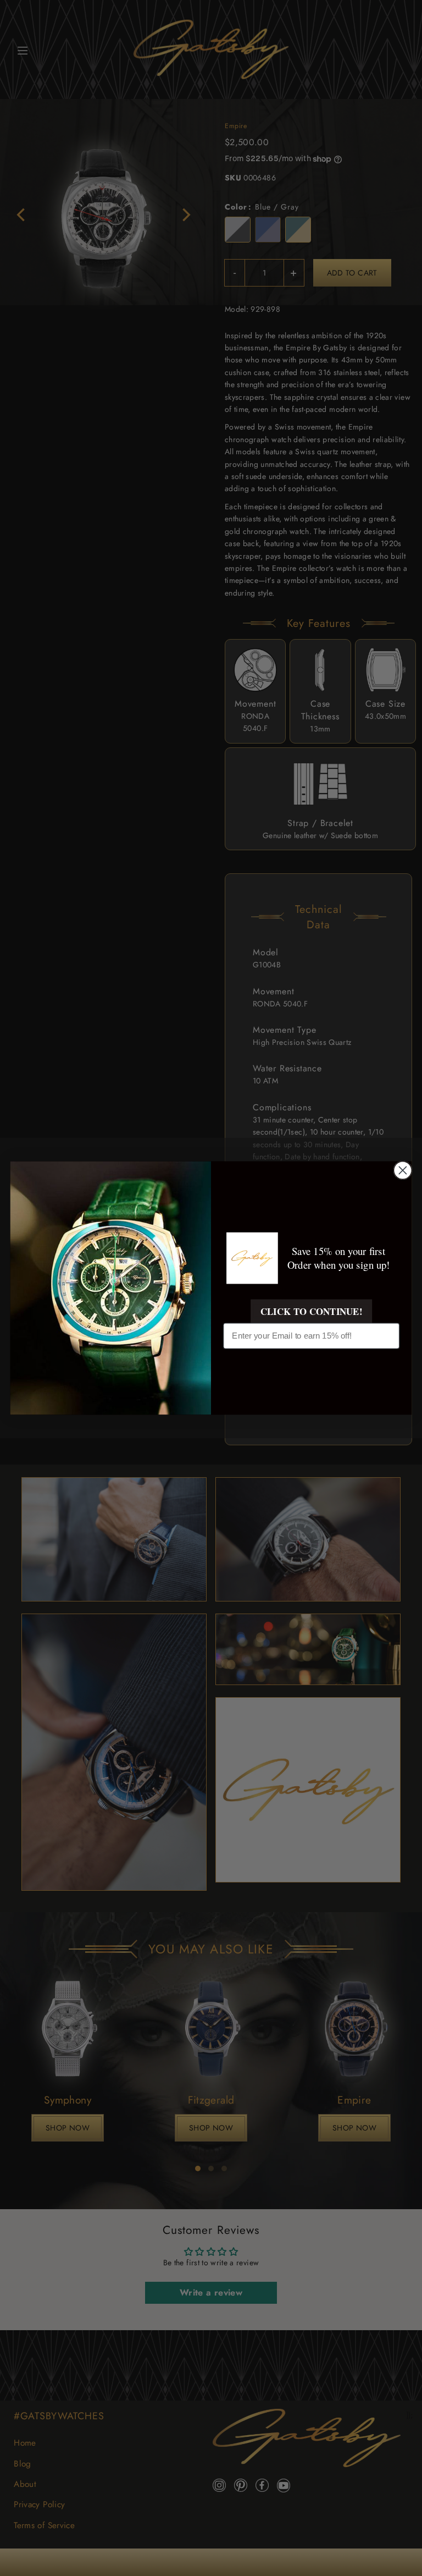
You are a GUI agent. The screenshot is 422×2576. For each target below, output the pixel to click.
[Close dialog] (402, 1171)
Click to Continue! (311, 1311)
